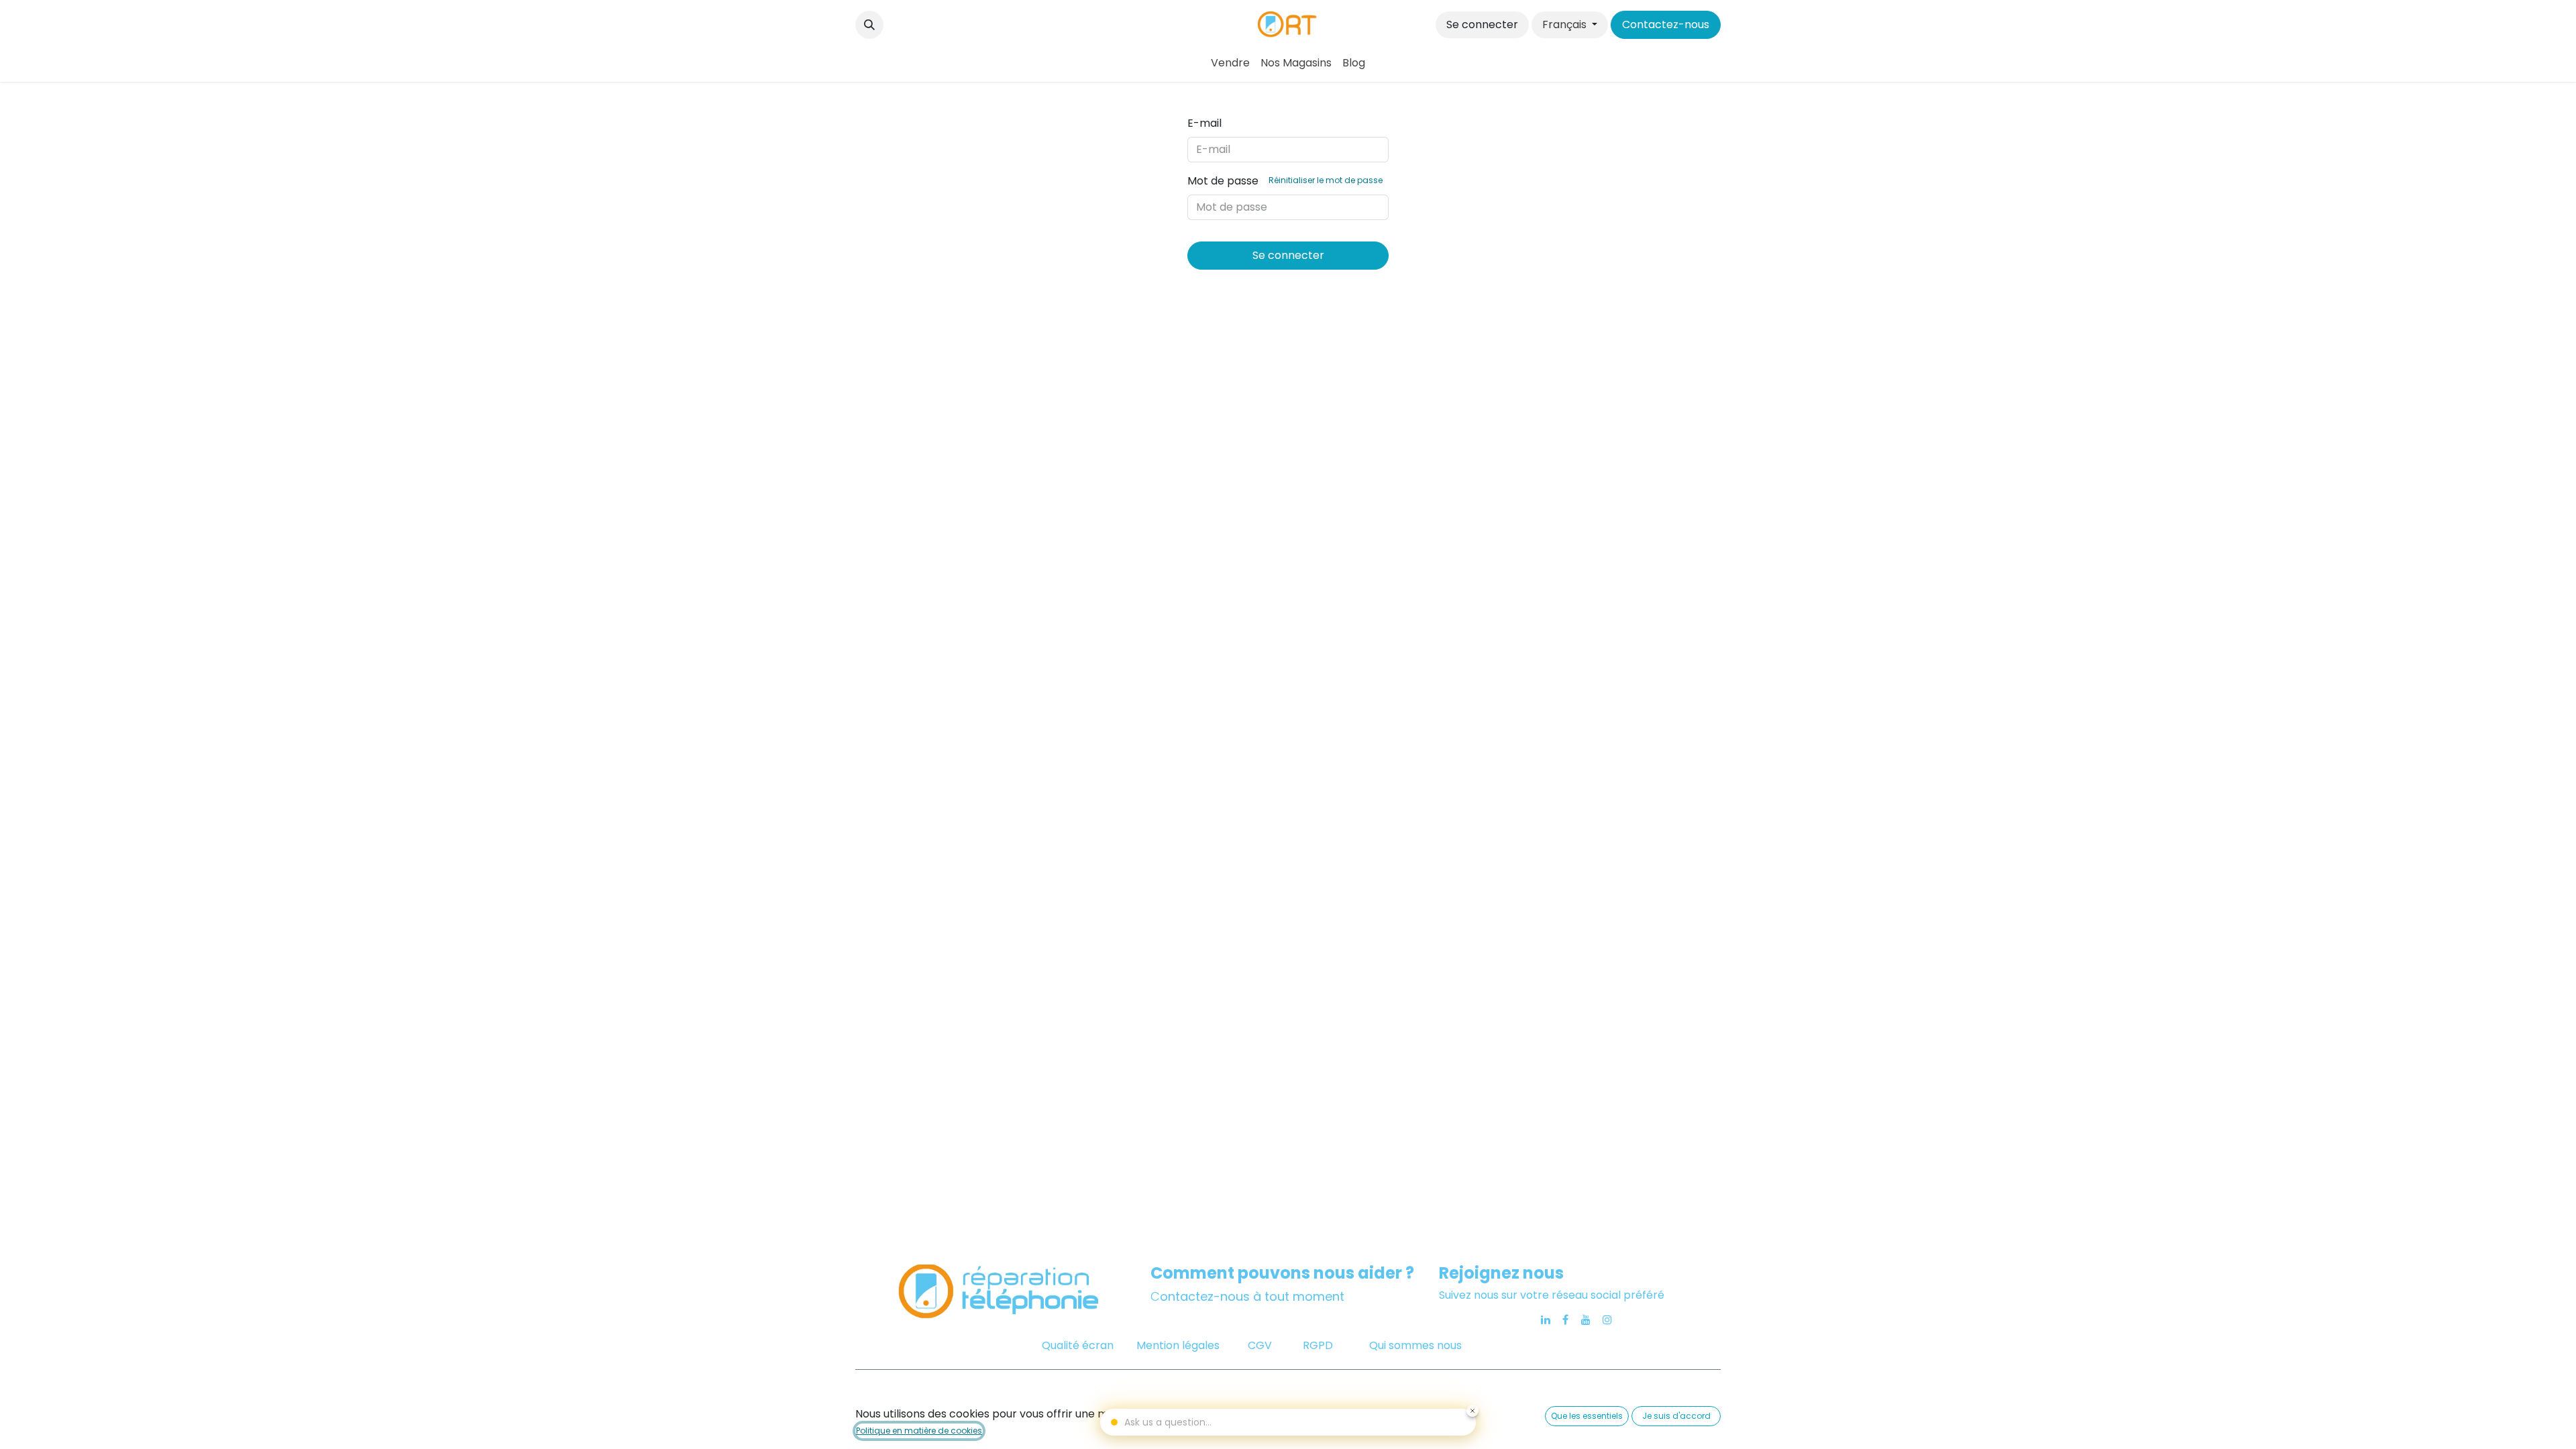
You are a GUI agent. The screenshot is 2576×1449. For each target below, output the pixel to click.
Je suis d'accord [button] (1676, 1416)
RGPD (1318, 1345)
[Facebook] (1565, 1320)
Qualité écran (1078, 1345)
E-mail (1204, 123)
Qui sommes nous (1415, 1345)
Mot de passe (1285, 181)
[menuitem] (1230, 63)
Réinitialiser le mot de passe (1326, 180)
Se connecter (1482, 24)
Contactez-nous (1666, 24)
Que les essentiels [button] (1587, 1416)
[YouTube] (1586, 1320)
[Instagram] (1607, 1320)
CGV (1261, 1345)
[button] (869, 25)
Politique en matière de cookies (919, 1431)
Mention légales (1178, 1345)
